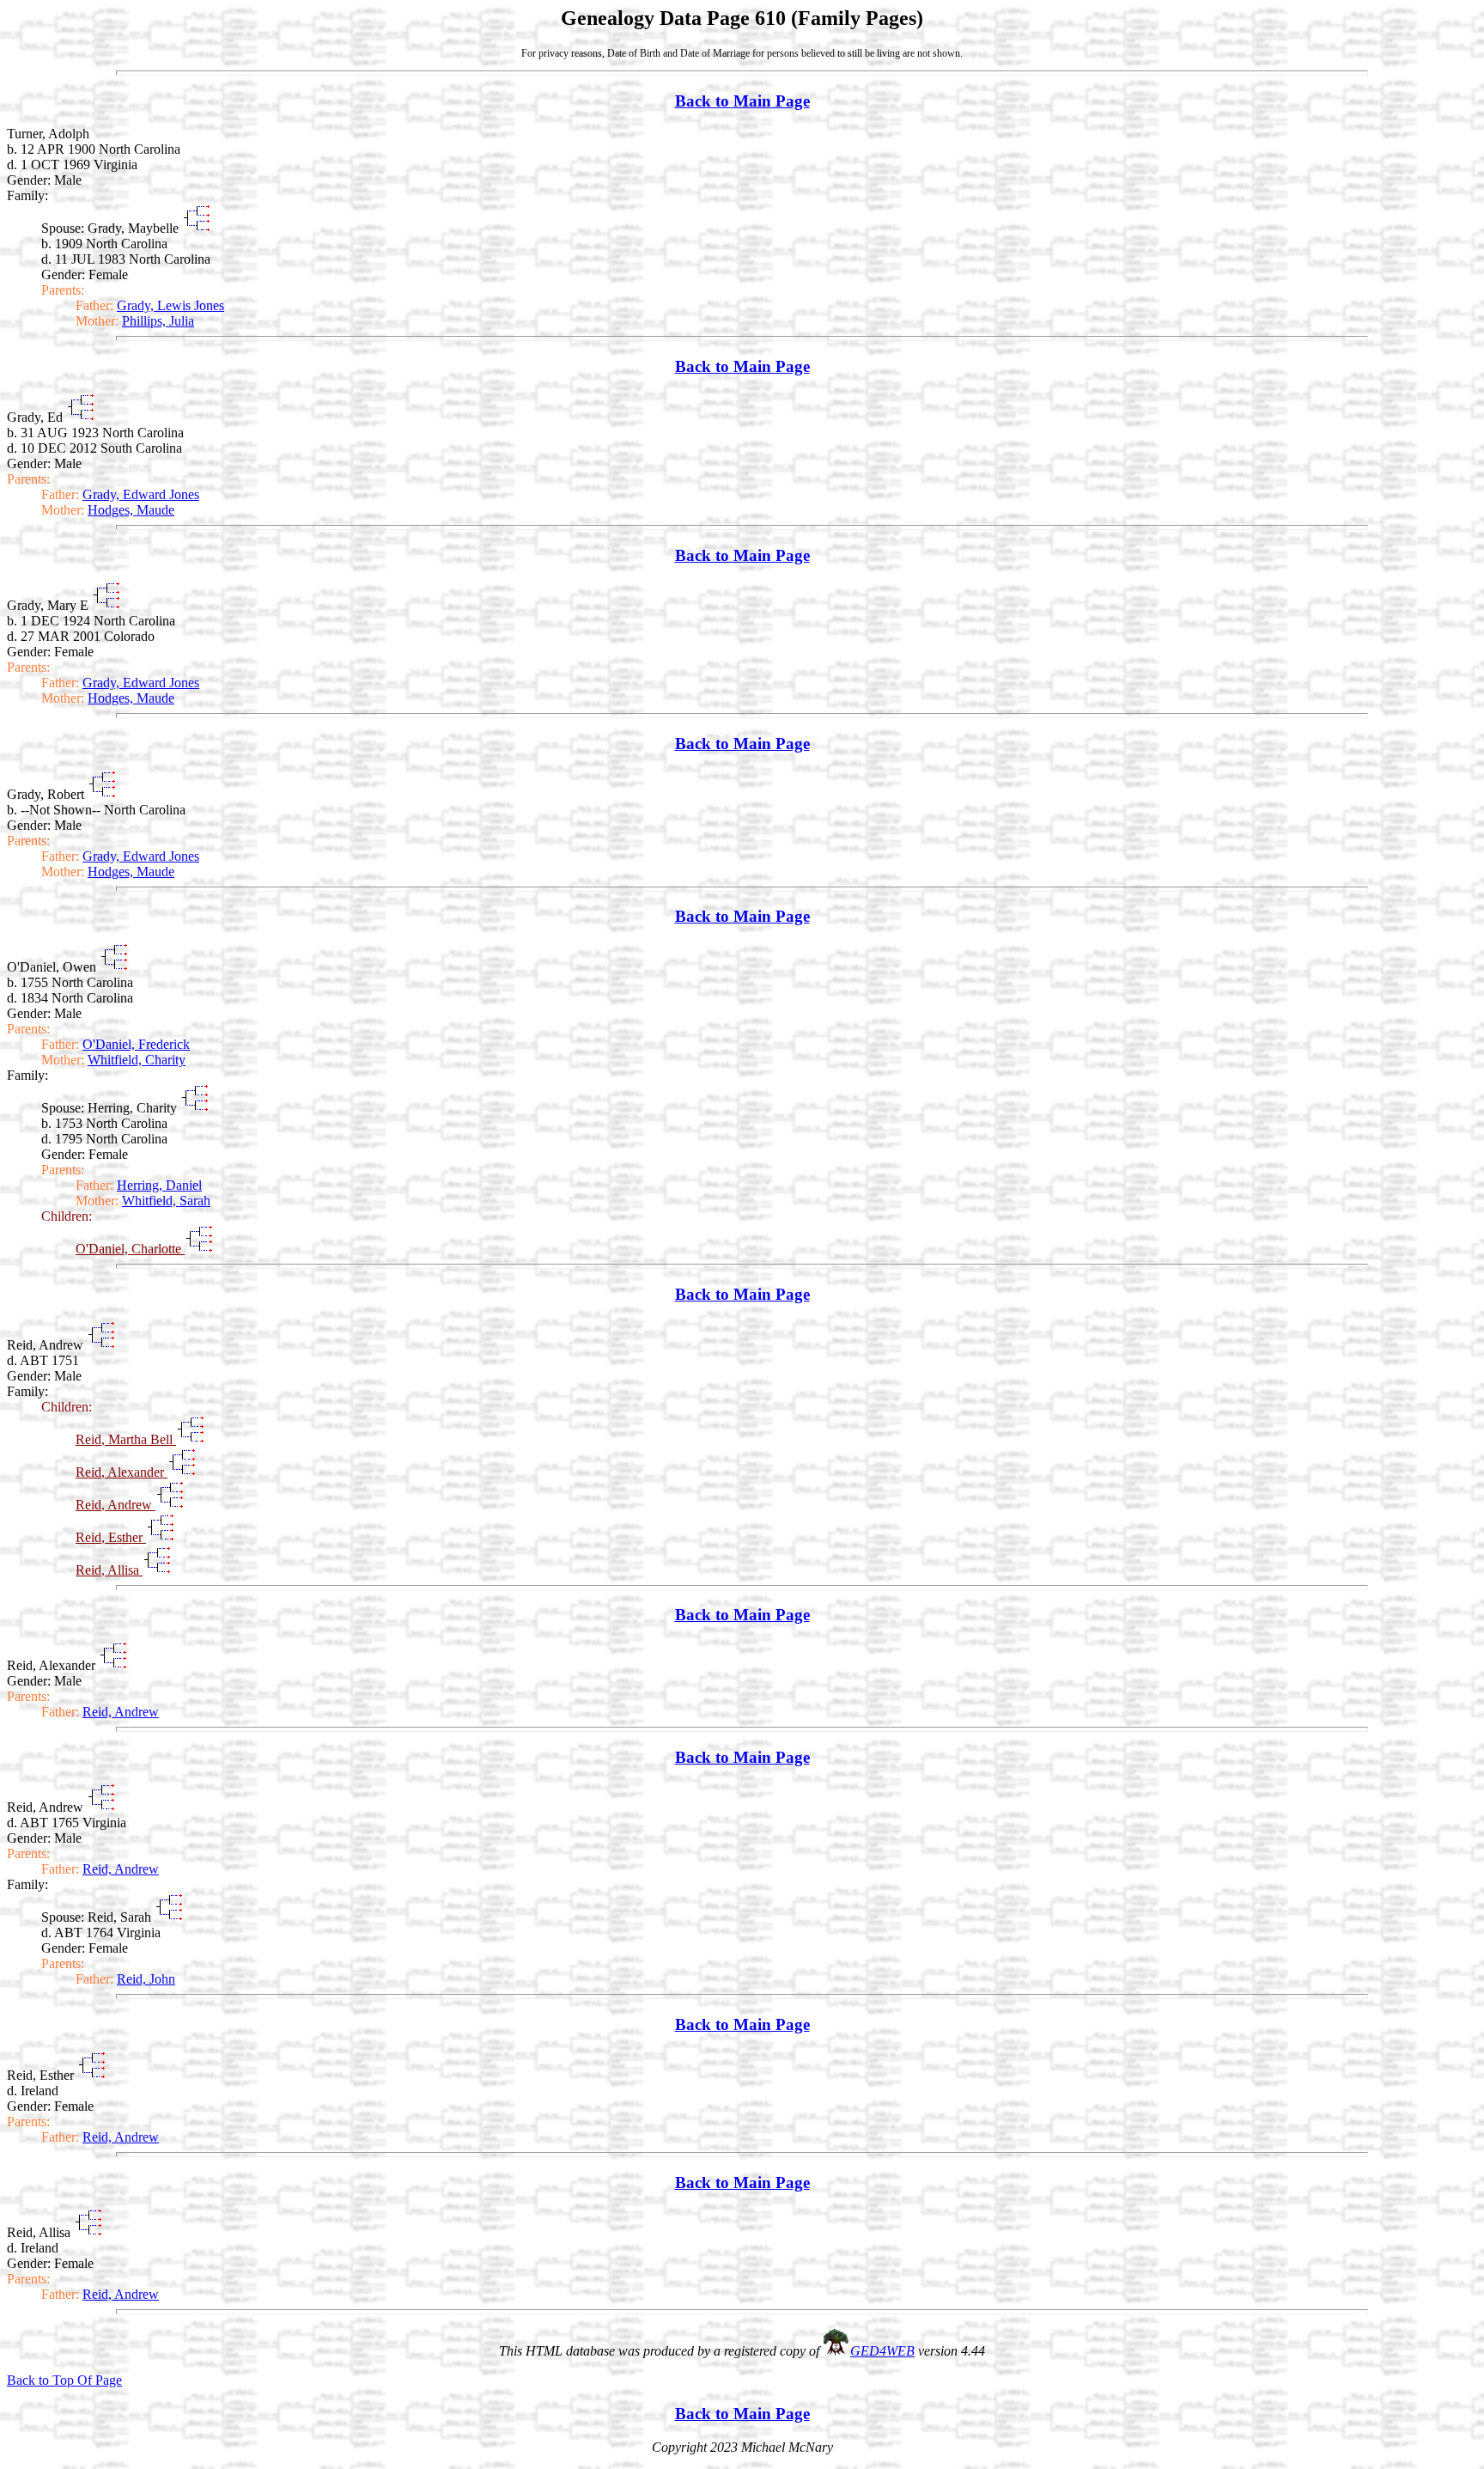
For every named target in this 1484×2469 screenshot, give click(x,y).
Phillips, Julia (158, 321)
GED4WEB (882, 2351)
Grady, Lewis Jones (170, 305)
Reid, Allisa (109, 1570)
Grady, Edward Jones (141, 494)
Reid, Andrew (116, 1505)
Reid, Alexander (122, 1472)
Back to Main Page (742, 101)
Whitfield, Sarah (166, 1201)
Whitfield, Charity (137, 1060)
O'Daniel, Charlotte (130, 1249)
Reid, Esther (111, 1537)
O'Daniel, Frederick (136, 1044)
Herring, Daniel (159, 1185)
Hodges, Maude (131, 510)
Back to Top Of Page (64, 2380)
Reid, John (146, 1979)
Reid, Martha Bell (126, 1439)
